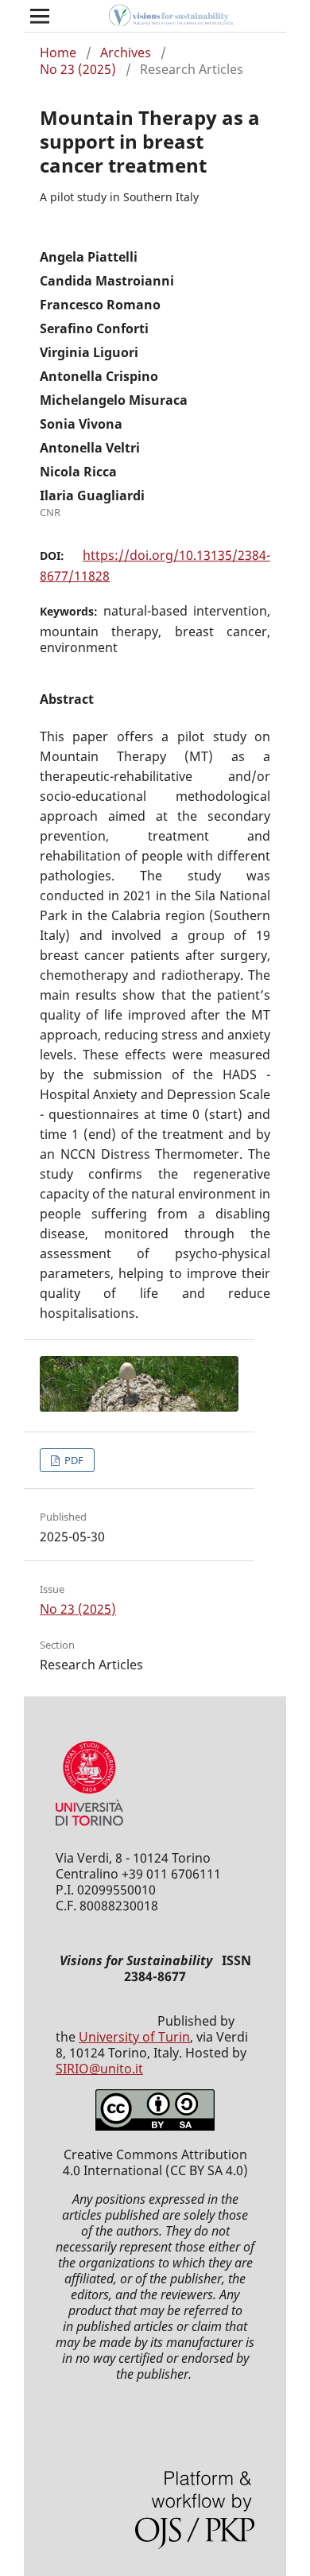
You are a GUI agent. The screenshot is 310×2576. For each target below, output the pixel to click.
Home (58, 52)
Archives (126, 52)
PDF (73, 1460)
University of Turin (134, 2037)
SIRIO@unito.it (99, 2069)
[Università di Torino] (89, 1829)
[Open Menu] (40, 16)
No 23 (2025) (78, 69)
